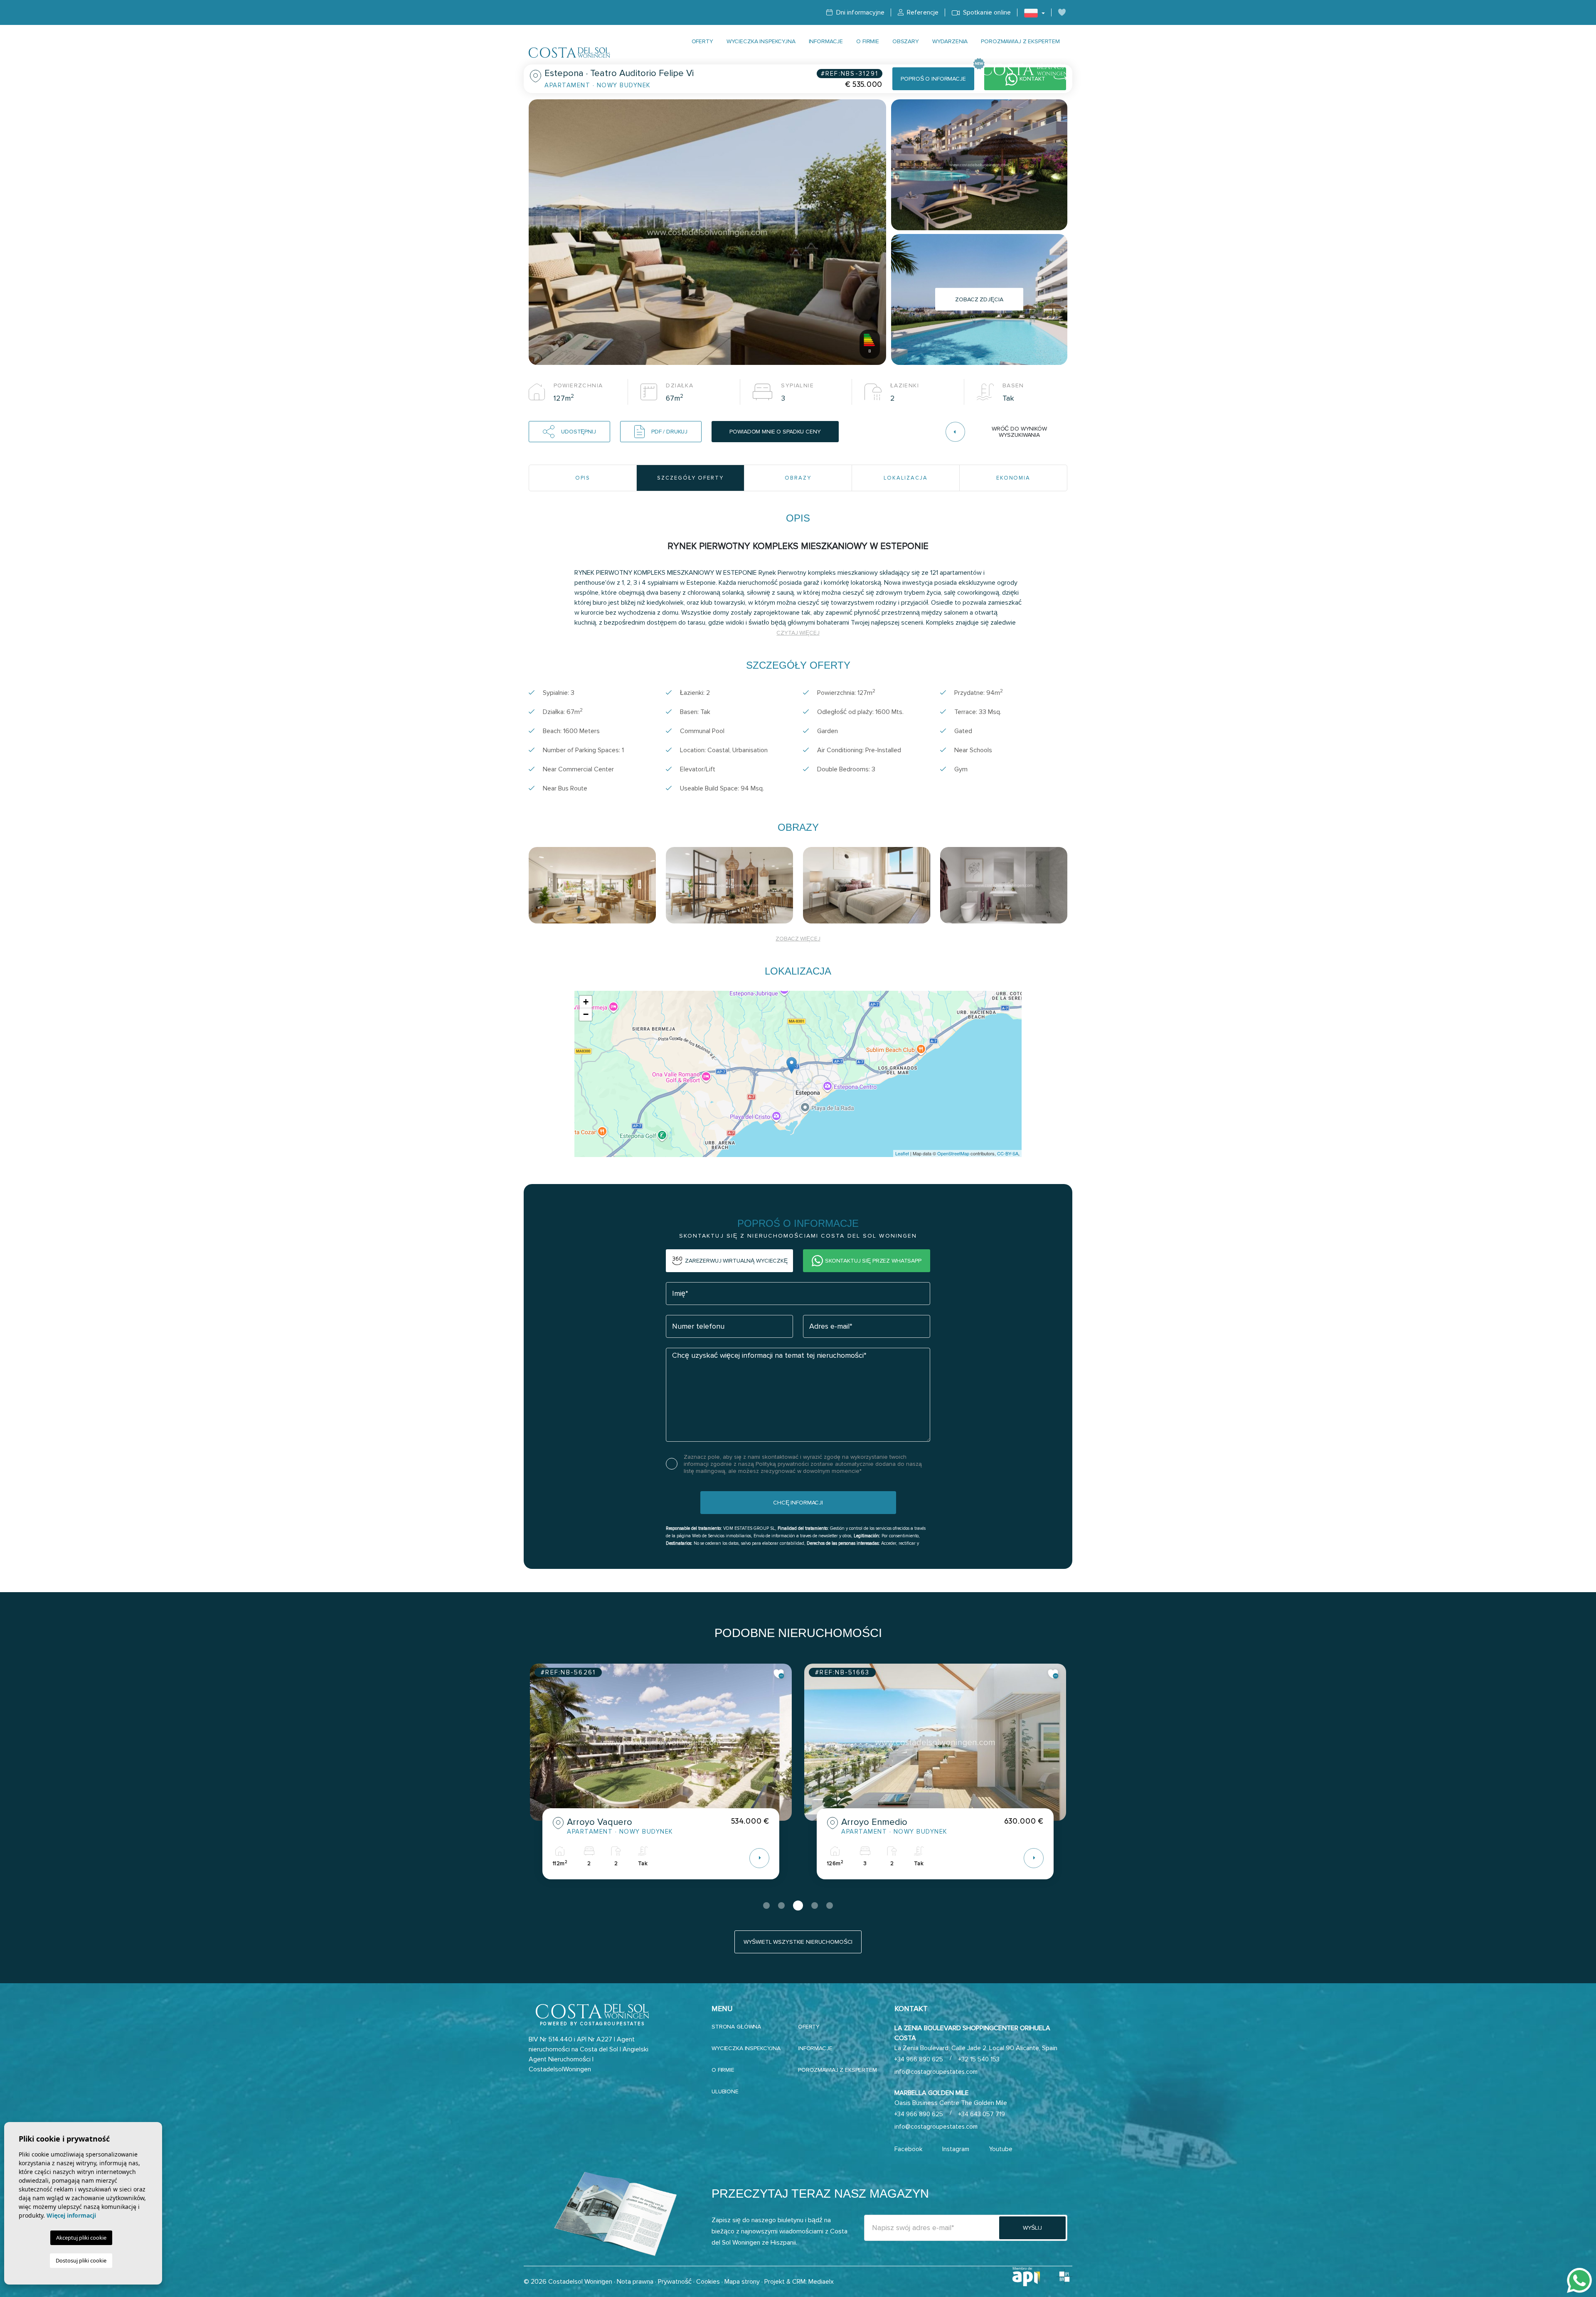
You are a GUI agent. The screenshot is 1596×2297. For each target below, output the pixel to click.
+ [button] (586, 1002)
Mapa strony (742, 2282)
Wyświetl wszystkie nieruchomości (798, 1942)
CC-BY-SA (1008, 1153)
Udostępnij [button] (579, 432)
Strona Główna (736, 2027)
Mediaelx (821, 2282)
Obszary (906, 41)
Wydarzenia (950, 41)
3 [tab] (796, 1906)
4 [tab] (813, 1906)
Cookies (708, 2282)
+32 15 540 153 (979, 2059)
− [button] (586, 1014)
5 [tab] (830, 1906)
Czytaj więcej (798, 633)
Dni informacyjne (859, 12)
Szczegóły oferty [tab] (690, 478)
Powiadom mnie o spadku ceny (775, 432)
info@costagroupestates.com (936, 2072)
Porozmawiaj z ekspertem (1020, 41)
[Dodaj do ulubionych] (779, 1674)
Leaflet (902, 1153)
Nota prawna (635, 2282)
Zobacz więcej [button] (798, 939)
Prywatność (675, 2282)
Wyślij (1032, 2228)
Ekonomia (1014, 478)
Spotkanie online (986, 12)
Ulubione (725, 2091)
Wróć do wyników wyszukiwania (1019, 432)
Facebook (908, 2149)
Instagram (956, 2149)
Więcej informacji (71, 2215)
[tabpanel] (661, 1778)
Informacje (826, 41)
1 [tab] (766, 1906)
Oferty (702, 41)
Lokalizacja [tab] (905, 478)
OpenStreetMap (953, 1153)
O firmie (868, 41)
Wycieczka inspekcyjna (761, 41)
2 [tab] (781, 1906)
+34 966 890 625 (919, 2059)
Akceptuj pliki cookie (81, 2238)
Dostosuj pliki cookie (81, 2260)
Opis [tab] (583, 478)
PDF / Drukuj (669, 432)
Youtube (1001, 2149)
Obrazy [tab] (798, 478)
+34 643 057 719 (982, 2114)
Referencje (922, 12)
